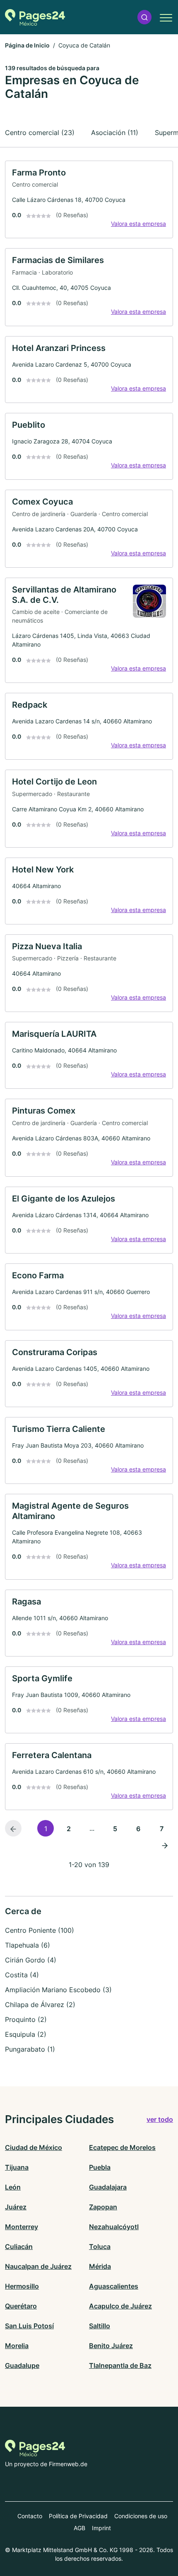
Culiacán (19, 2247)
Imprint (101, 2528)
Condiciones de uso (141, 2516)
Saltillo (100, 2326)
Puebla (100, 2167)
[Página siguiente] (165, 1845)
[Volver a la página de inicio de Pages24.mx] (35, 17)
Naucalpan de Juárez (38, 2266)
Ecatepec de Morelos (122, 2147)
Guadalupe (22, 2365)
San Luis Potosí (29, 2326)
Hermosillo (22, 2286)
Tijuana (17, 2167)
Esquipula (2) (26, 2034)
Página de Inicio (27, 45)
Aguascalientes (114, 2286)
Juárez (16, 2207)
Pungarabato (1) (30, 2049)
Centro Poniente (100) (40, 1930)
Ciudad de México (34, 2147)
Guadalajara (108, 2187)
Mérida (100, 2266)
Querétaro (21, 2306)
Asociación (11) (115, 133)
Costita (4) (22, 1975)
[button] (144, 17)
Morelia (17, 2346)
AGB (79, 2528)
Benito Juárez (111, 2346)
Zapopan (103, 2207)
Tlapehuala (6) (28, 1945)
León (13, 2187)
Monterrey (22, 2227)
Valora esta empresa (138, 224)
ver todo (160, 2119)
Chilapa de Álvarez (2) (40, 2005)
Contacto (30, 2516)
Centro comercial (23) (40, 133)
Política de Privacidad (78, 2516)
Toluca (100, 2247)
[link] (89, 200)
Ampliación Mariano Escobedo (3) (58, 1990)
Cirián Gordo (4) (31, 1960)
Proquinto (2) (26, 2019)
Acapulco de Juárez (120, 2306)
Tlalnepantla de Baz (120, 2365)
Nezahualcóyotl (114, 2227)
